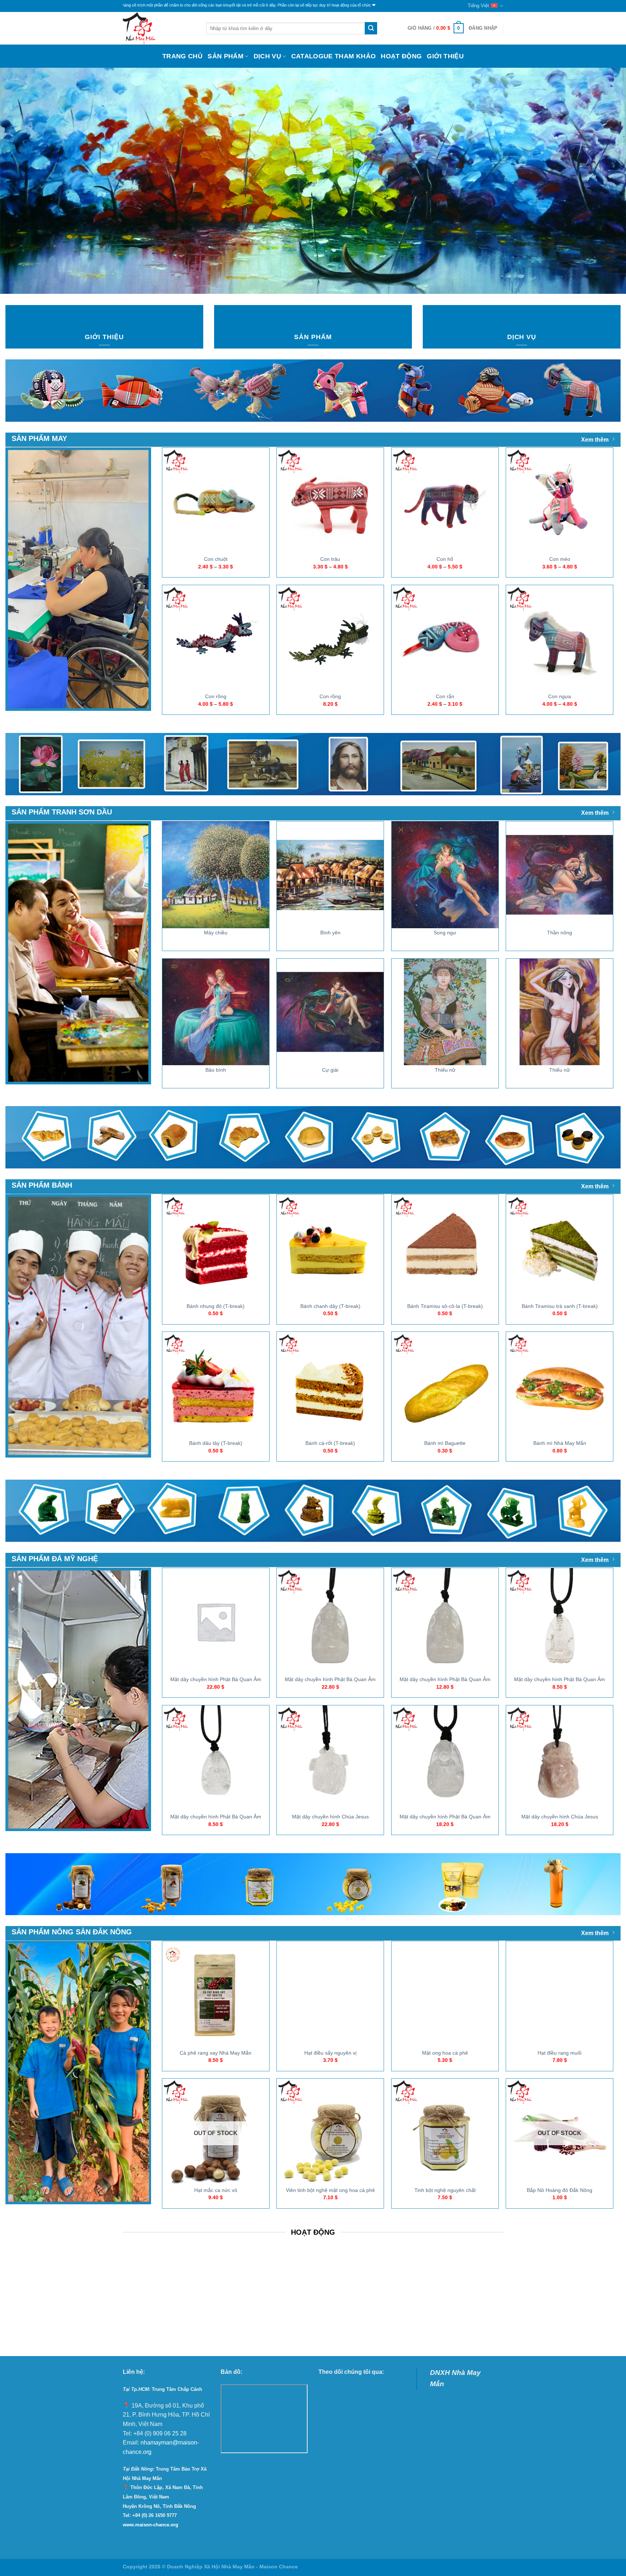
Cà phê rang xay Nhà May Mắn (216, 2053)
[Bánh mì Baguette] (445, 1385)
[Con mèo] (560, 501)
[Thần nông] (560, 875)
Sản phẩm (226, 56)
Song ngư (445, 933)
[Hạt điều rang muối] (560, 1995)
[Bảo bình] (216, 1012)
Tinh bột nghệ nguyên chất (445, 2190)
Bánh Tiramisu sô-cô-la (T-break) (445, 1306)
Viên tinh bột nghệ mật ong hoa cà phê (330, 2190)
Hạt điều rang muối (560, 2053)
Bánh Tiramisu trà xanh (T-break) (560, 1306)
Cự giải (330, 1070)
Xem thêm (595, 440)
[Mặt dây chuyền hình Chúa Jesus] (330, 1759)
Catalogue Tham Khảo (334, 56)
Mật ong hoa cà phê (445, 2053)
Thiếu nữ (445, 1070)
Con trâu (330, 559)
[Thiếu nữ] (445, 1012)
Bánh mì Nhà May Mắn (560, 1443)
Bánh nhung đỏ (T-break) (216, 1306)
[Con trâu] (330, 501)
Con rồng (216, 696)
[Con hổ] (445, 501)
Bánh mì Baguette (445, 1443)
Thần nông (560, 933)
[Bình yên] (330, 875)
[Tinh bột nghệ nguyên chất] (445, 2132)
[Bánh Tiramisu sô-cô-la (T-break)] (445, 1248)
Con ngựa (560, 696)
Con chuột (216, 559)
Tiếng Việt (478, 6)
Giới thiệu (445, 56)
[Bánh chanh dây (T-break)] (330, 1248)
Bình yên (330, 933)
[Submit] (371, 28)
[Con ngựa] (560, 639)
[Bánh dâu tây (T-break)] (216, 1385)
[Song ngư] (445, 875)
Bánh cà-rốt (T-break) (330, 1443)
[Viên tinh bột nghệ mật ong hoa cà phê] (330, 2132)
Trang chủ (182, 56)
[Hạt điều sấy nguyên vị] (330, 1995)
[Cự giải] (330, 1012)
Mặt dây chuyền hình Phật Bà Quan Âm (216, 1679)
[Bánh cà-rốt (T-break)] (330, 1385)
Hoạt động (401, 56)
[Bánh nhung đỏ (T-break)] (216, 1248)
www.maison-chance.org (151, 2525)
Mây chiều (216, 933)
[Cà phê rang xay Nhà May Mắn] (216, 1995)
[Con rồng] (216, 639)
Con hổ (445, 559)
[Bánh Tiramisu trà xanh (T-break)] (560, 1248)
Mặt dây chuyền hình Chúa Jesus (330, 1817)
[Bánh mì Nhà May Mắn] (560, 1385)
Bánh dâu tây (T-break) (216, 1443)
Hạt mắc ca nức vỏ (216, 2190)
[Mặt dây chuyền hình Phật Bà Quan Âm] (216, 1622)
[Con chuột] (216, 501)
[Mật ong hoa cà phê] (445, 1995)
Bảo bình (216, 1070)
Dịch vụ (267, 56)
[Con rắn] (445, 639)
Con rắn (445, 696)
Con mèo (560, 559)
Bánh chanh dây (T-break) (330, 1306)
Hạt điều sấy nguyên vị (330, 2053)
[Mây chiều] (216, 875)
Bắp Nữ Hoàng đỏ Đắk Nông (560, 2190)
